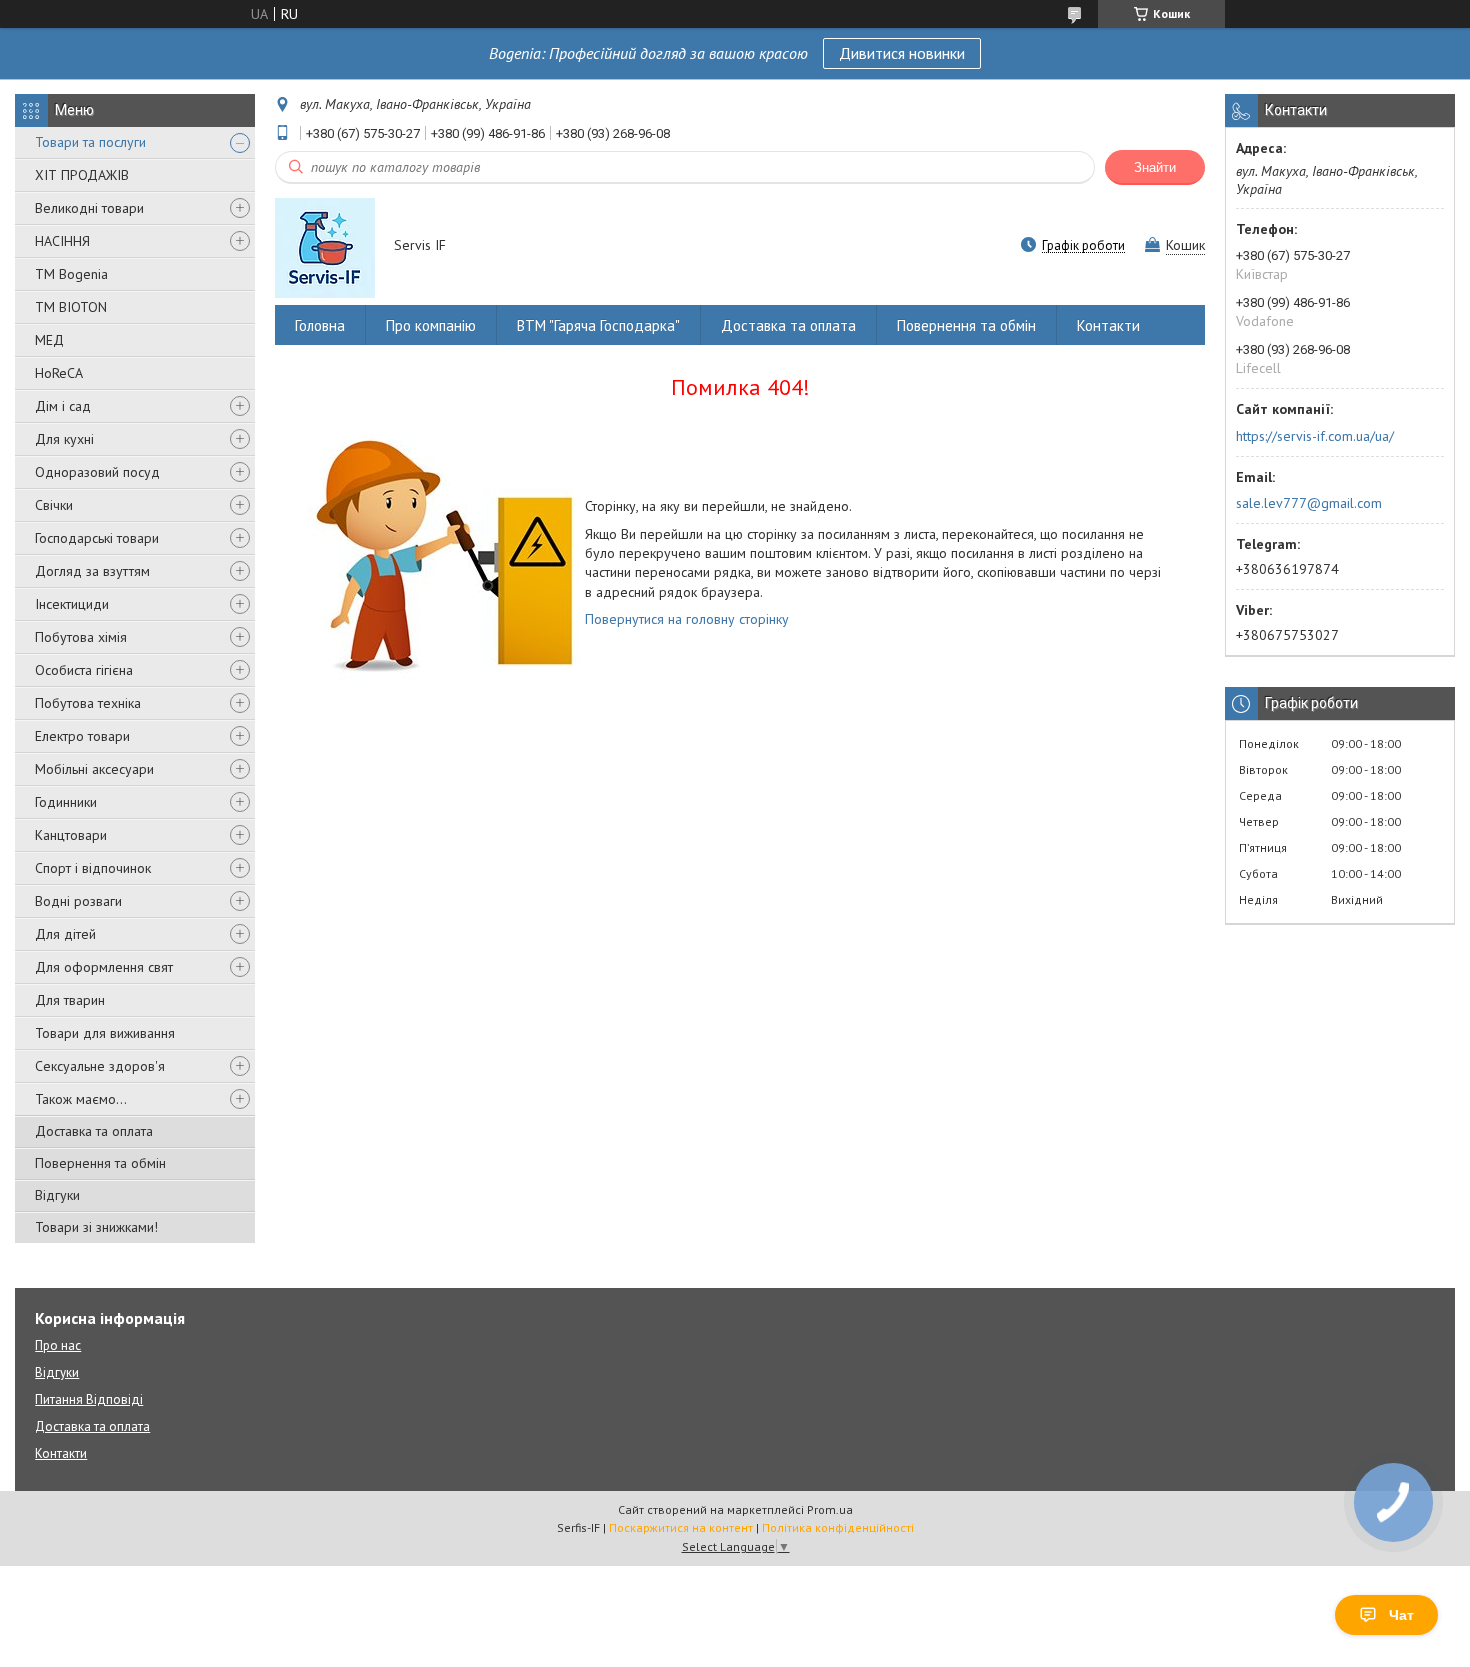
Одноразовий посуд (97, 472)
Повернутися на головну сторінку (687, 619)
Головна (320, 325)
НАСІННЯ (62, 241)
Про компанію (431, 325)
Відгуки (57, 1195)
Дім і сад (63, 406)
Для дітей (65, 934)
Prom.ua (830, 1509)
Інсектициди (72, 604)
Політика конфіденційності (838, 1527)
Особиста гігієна (84, 670)
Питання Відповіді (89, 1399)
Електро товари (82, 736)
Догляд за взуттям (92, 571)
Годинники (66, 802)
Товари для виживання (105, 1033)
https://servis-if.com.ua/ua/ (1315, 436)
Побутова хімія (81, 637)
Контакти (1108, 325)
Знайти (1155, 167)
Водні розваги (78, 901)
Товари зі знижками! (96, 1227)
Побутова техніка (88, 703)
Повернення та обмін (100, 1163)
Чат (1401, 1615)
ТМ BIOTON (71, 307)
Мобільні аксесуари (94, 769)
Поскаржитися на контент (681, 1527)
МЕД (49, 340)
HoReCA (59, 373)
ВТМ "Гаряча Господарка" (598, 325)
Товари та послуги (90, 142)
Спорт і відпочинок (93, 868)
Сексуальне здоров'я (100, 1066)
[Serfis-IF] (325, 247)
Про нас (58, 1345)
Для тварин (70, 1000)
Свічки (54, 505)
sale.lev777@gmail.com (1309, 503)
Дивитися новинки (902, 53)
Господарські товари (97, 538)
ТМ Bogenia (71, 274)
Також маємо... (81, 1099)
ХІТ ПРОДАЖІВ (82, 175)
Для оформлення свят (104, 967)
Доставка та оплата (94, 1131)
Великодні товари (89, 208)
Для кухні (64, 439)
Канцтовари (71, 835)
